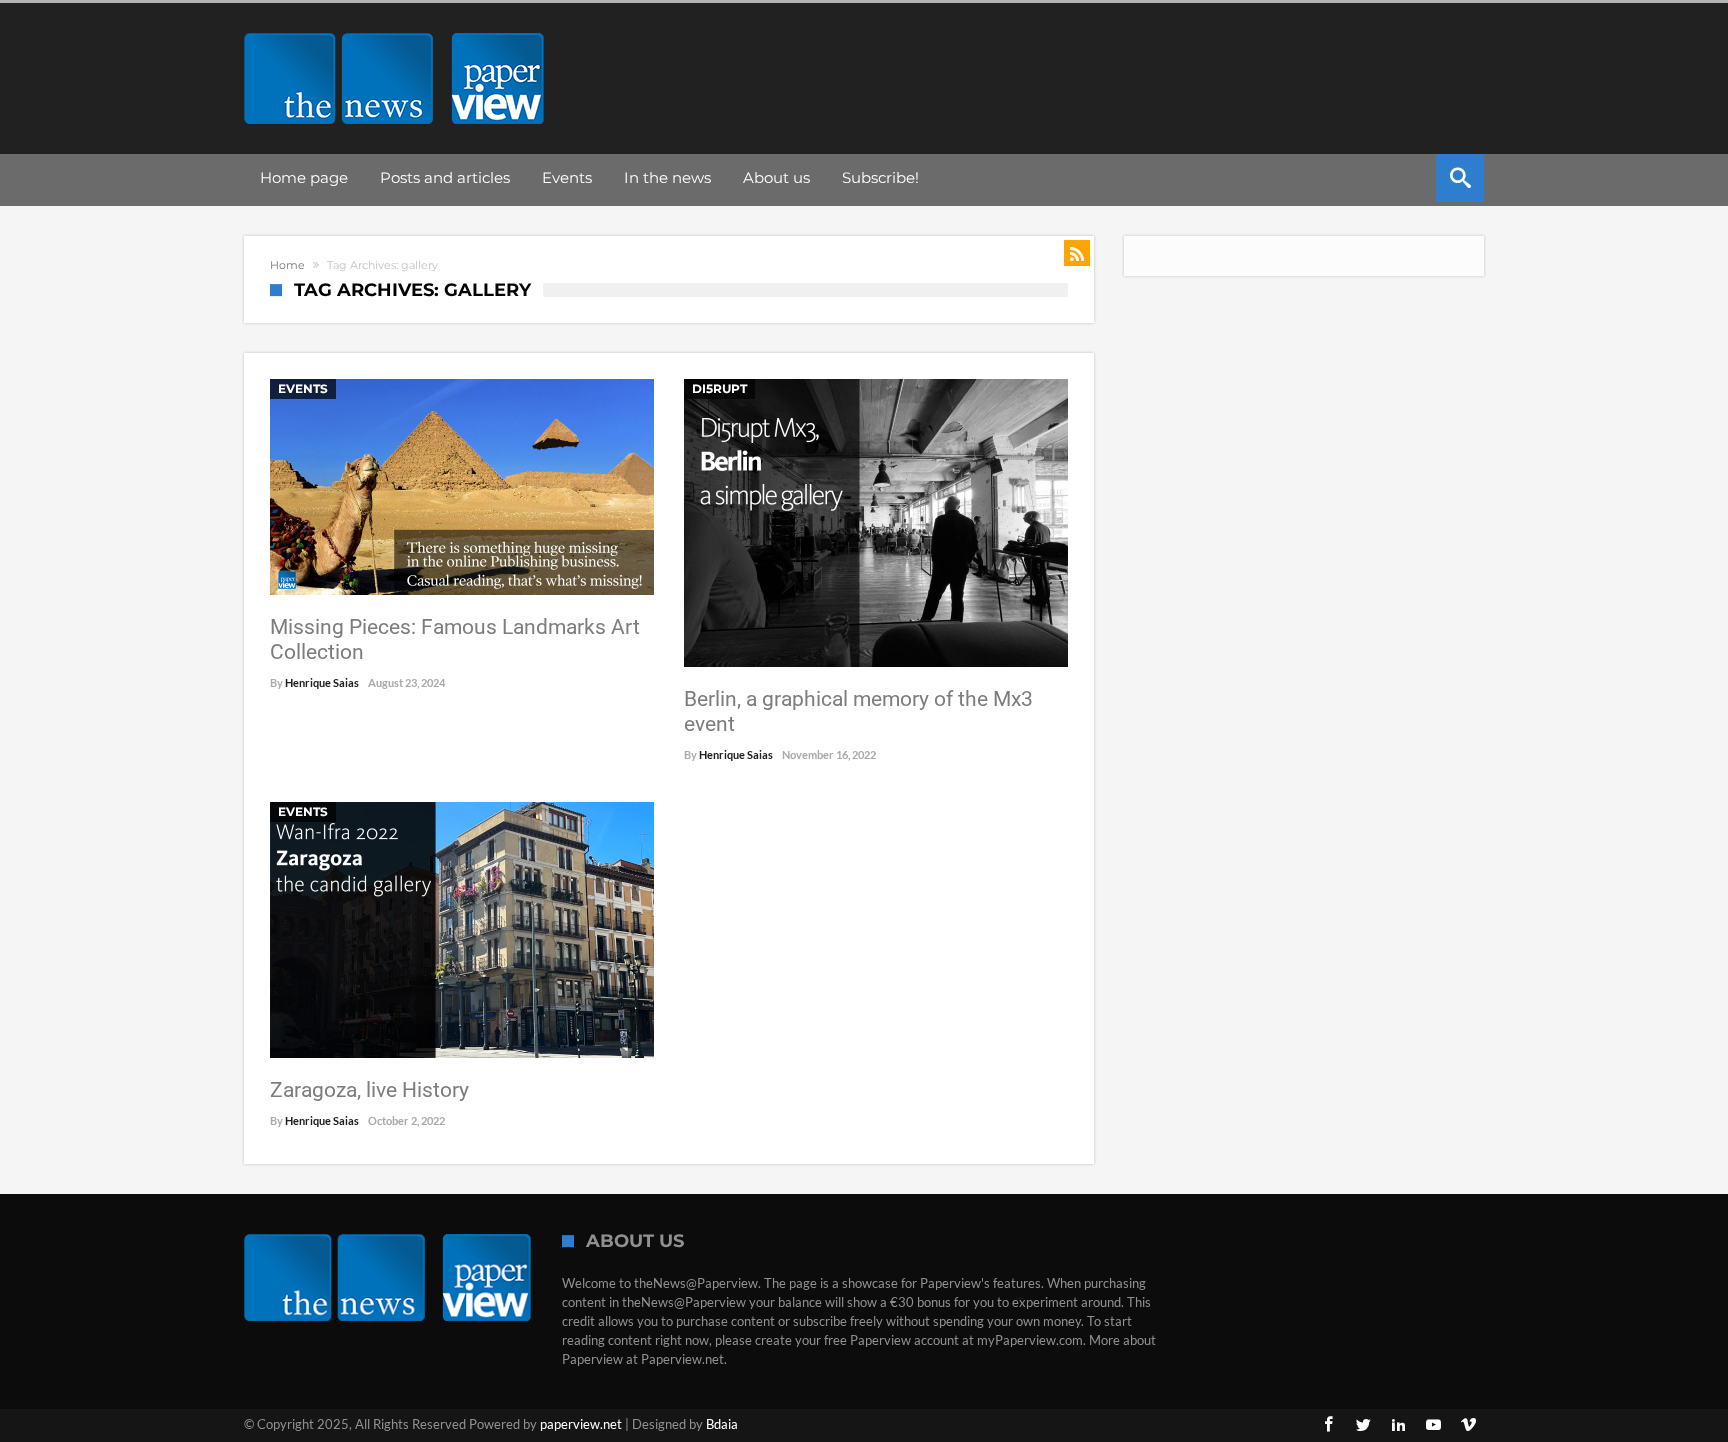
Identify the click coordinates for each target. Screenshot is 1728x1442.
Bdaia (722, 1424)
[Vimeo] (1468, 1425)
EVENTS (303, 388)
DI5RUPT (719, 388)
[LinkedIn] (1398, 1425)
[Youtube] (1433, 1425)
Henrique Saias (322, 682)
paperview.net (581, 1424)
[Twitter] (1363, 1425)
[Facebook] (1328, 1425)
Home (287, 265)
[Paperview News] (394, 32)
